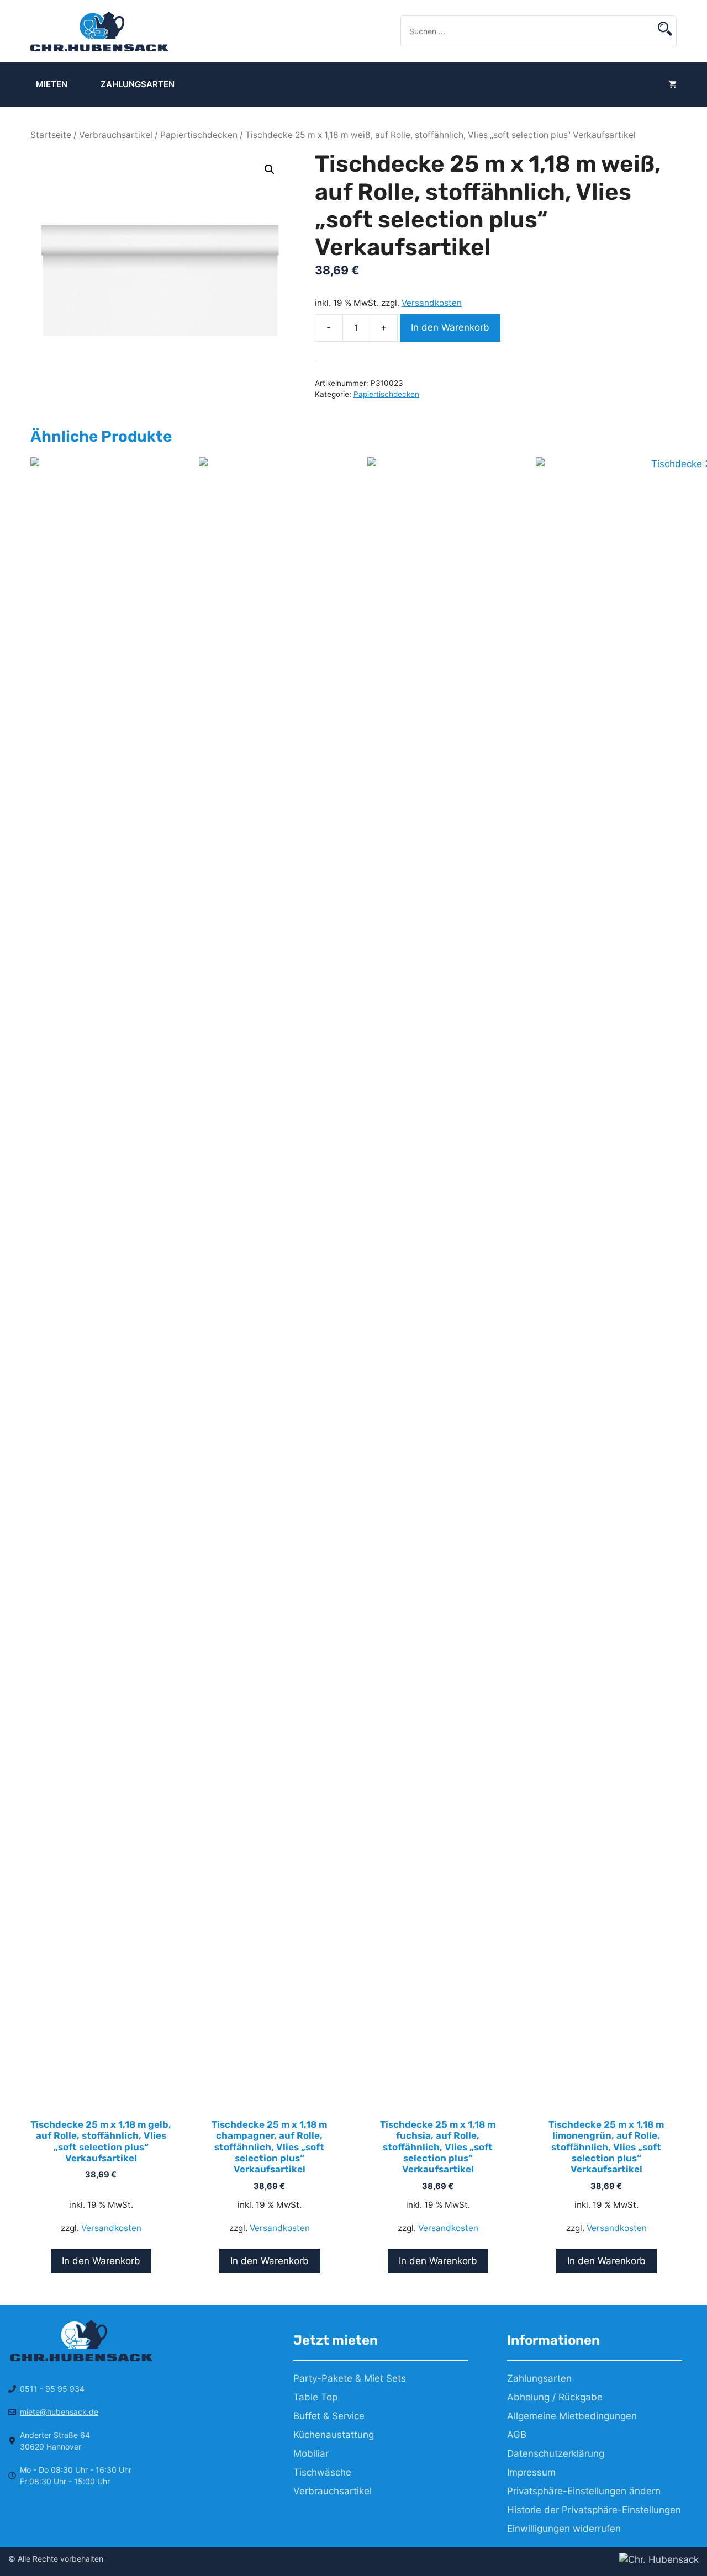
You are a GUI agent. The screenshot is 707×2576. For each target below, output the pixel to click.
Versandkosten (432, 303)
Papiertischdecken (199, 135)
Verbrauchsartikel (116, 135)
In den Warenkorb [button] (101, 2261)
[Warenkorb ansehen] (672, 84)
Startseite (51, 135)
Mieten (52, 84)
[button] (270, 169)
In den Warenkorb (450, 327)
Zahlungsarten (138, 84)
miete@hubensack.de (59, 2412)
